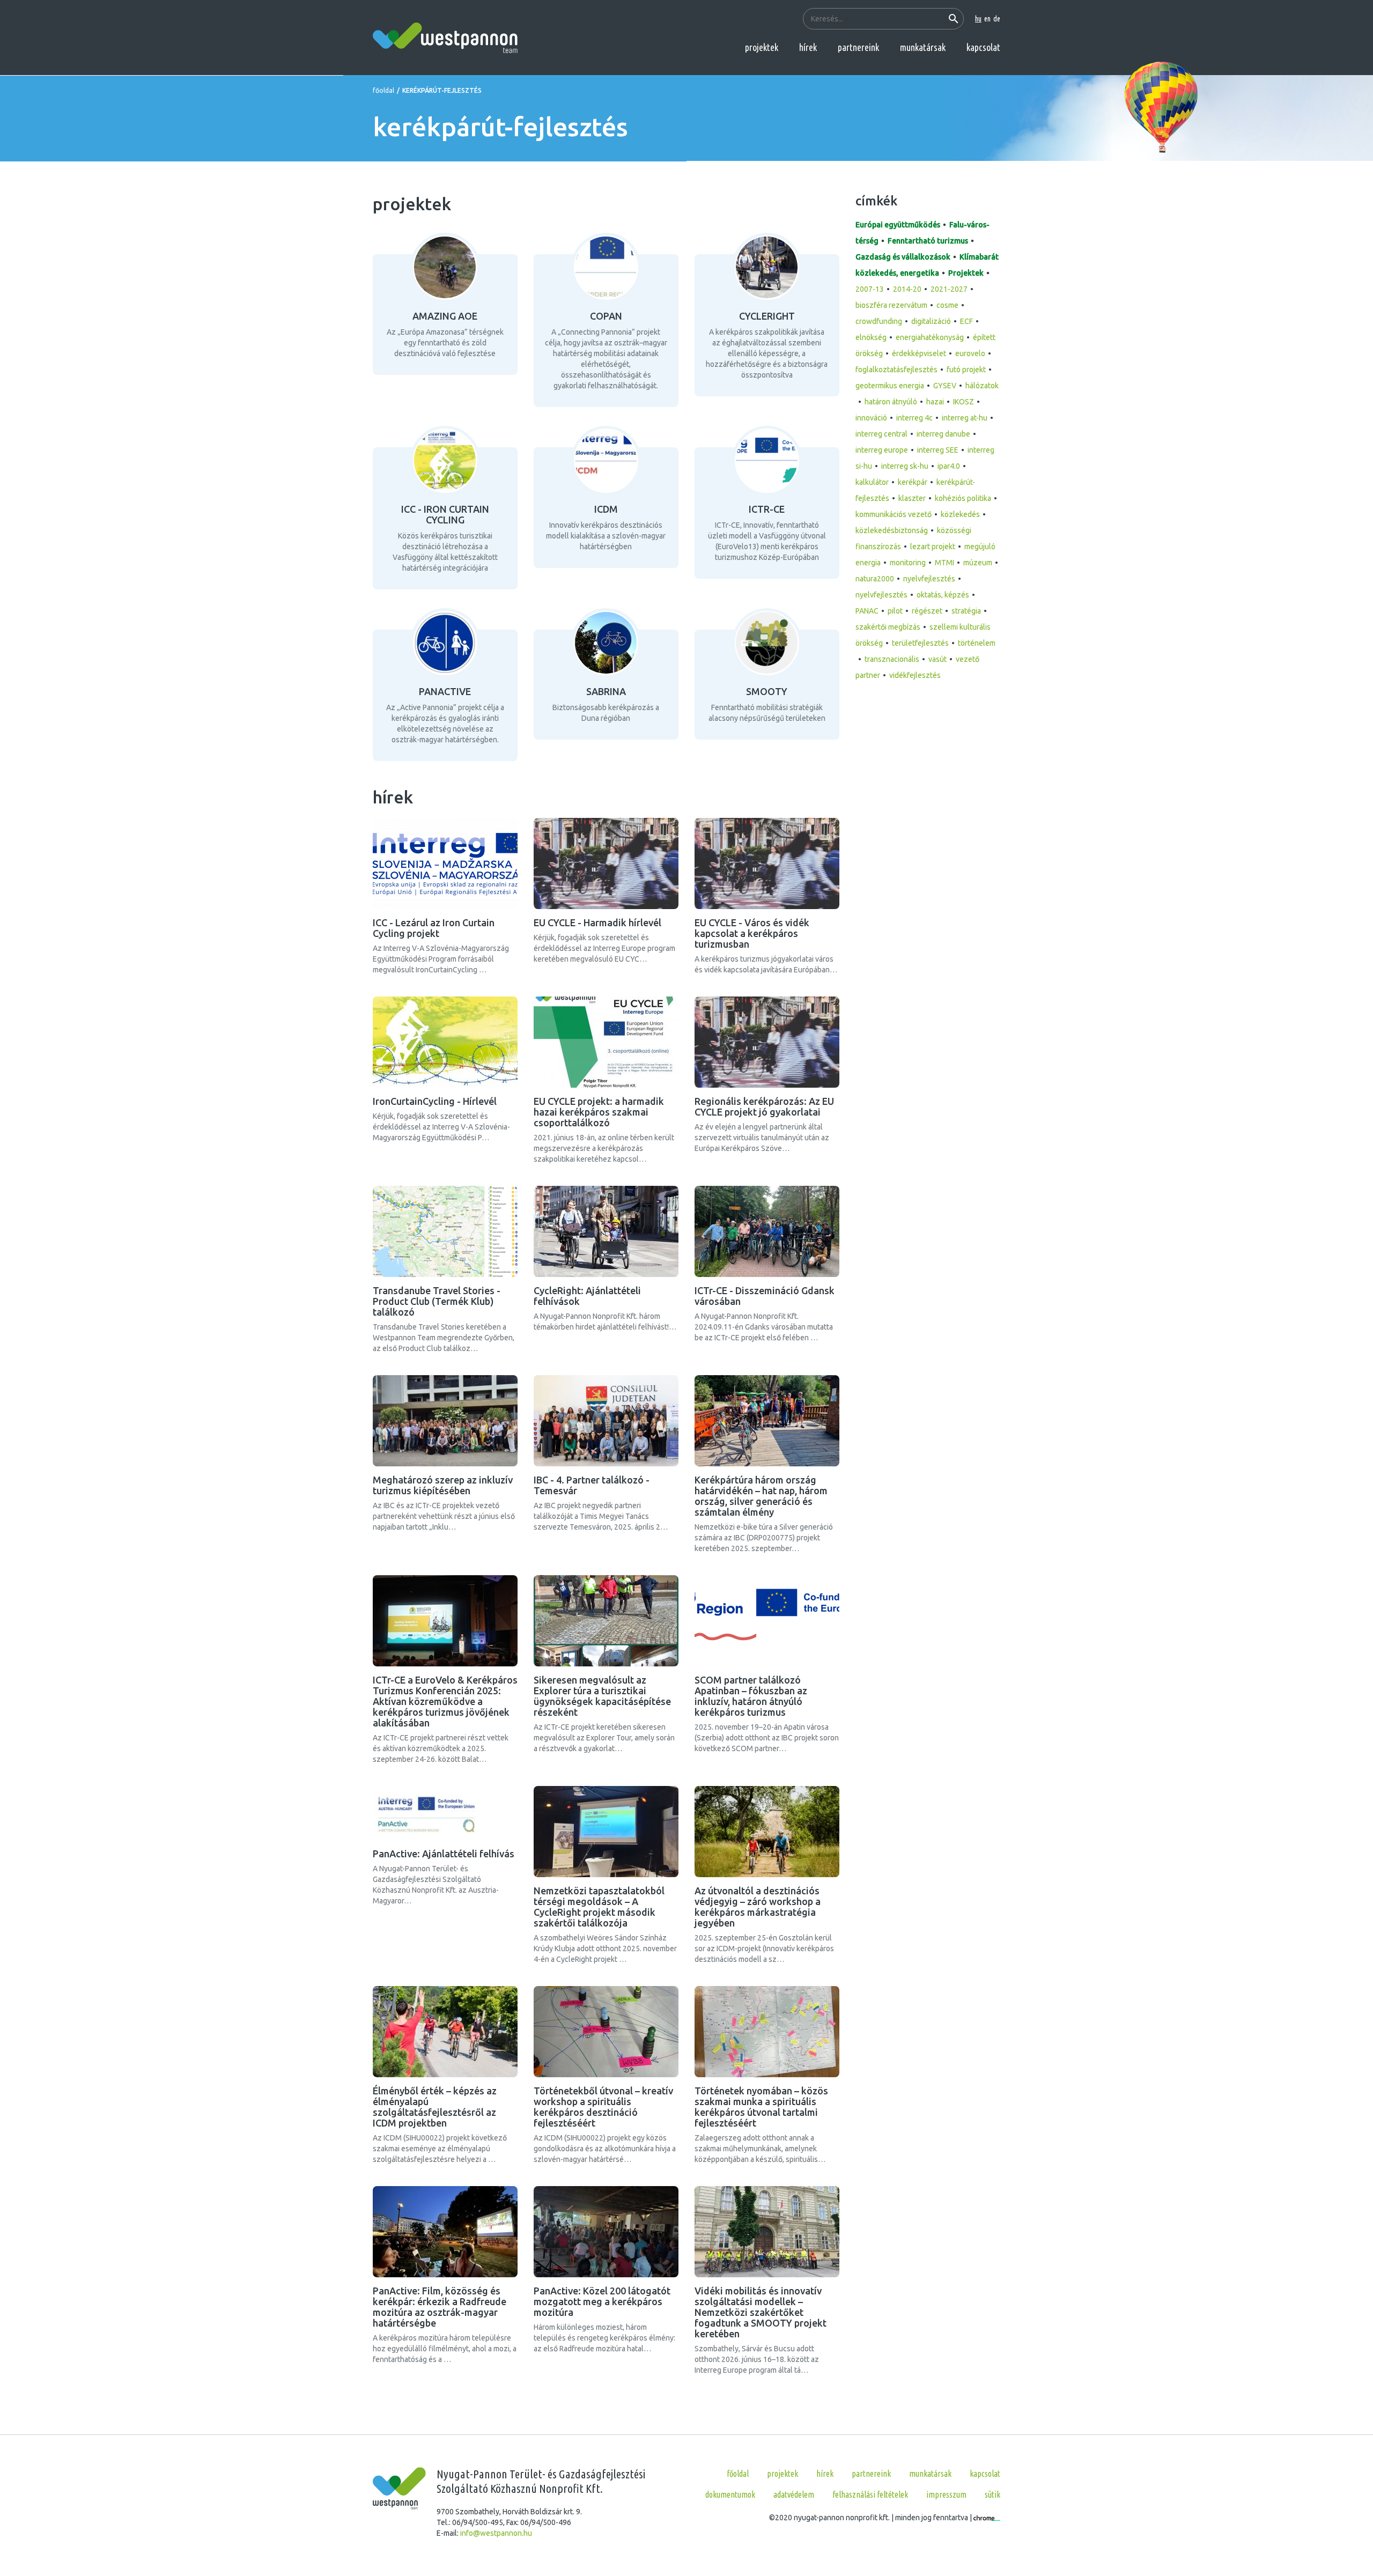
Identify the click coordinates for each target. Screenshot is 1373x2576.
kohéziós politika (963, 498)
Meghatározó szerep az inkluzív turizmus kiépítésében (443, 1485)
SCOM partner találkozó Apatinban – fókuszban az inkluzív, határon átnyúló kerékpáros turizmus (751, 1696)
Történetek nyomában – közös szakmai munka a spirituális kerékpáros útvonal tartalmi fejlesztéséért (761, 2107)
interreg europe (882, 450)
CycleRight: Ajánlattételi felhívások (587, 1296)
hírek (808, 47)
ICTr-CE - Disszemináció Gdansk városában (765, 1296)
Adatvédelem (794, 2494)
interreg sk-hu (905, 466)
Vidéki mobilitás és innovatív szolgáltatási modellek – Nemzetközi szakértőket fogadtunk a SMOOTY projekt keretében (761, 2312)
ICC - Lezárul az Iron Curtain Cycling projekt (434, 928)
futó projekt (966, 370)
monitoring (908, 563)
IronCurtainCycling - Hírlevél (435, 1101)
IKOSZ (964, 402)
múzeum (978, 563)
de (997, 19)
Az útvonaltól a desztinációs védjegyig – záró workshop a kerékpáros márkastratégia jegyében (758, 1907)
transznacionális (892, 659)
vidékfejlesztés (915, 675)
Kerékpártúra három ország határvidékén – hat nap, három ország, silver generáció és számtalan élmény (761, 1496)
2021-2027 (949, 289)
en (987, 19)
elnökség (871, 337)
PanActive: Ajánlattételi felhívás (444, 1854)
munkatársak (923, 47)
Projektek (966, 273)
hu (978, 19)
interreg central (881, 434)
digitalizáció (931, 321)
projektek (762, 47)
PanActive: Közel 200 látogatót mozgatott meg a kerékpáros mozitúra (602, 2301)
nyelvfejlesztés (929, 579)
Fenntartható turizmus (928, 241)
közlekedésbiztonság (892, 530)
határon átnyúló (891, 402)
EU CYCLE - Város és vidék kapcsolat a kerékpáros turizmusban (752, 933)
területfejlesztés (920, 643)
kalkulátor (872, 482)
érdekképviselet (919, 353)
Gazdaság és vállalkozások (903, 257)
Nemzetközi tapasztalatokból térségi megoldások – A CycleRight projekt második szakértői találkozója (599, 1907)
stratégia (966, 611)
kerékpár (913, 482)
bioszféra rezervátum (891, 305)
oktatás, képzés (943, 595)
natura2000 (875, 579)
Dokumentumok (730, 2494)
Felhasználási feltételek (870, 2494)
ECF (966, 321)
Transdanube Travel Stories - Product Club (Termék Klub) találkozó (437, 1301)
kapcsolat (983, 47)
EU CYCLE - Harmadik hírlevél (597, 922)
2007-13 (870, 289)
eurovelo (970, 353)
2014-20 (907, 289)
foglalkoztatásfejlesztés (896, 370)
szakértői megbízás (888, 627)
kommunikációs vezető (894, 514)
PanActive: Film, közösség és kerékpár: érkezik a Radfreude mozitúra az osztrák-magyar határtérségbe (440, 2307)
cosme (947, 305)
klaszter (912, 498)
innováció (871, 418)
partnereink (858, 47)
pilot (895, 611)
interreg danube (943, 434)
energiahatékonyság (930, 337)
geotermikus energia (890, 386)
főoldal (383, 90)
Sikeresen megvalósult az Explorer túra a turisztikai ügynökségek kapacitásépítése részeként (602, 1696)
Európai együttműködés (898, 225)
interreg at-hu (965, 418)
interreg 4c (914, 418)
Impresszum (946, 2494)
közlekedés (960, 514)
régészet (927, 611)
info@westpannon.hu (496, 2533)
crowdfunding (879, 321)
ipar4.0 (949, 466)
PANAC (867, 611)
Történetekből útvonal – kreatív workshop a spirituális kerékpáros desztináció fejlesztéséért (603, 2107)
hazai (935, 402)
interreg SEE (938, 450)
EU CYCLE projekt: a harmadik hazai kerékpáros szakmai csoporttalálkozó (599, 1112)
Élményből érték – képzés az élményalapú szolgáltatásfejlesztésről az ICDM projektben (435, 2107)
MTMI (944, 563)
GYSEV (945, 386)
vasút (938, 659)
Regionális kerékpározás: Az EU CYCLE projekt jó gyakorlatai (764, 1106)
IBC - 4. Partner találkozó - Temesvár (592, 1485)
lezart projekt (933, 547)
